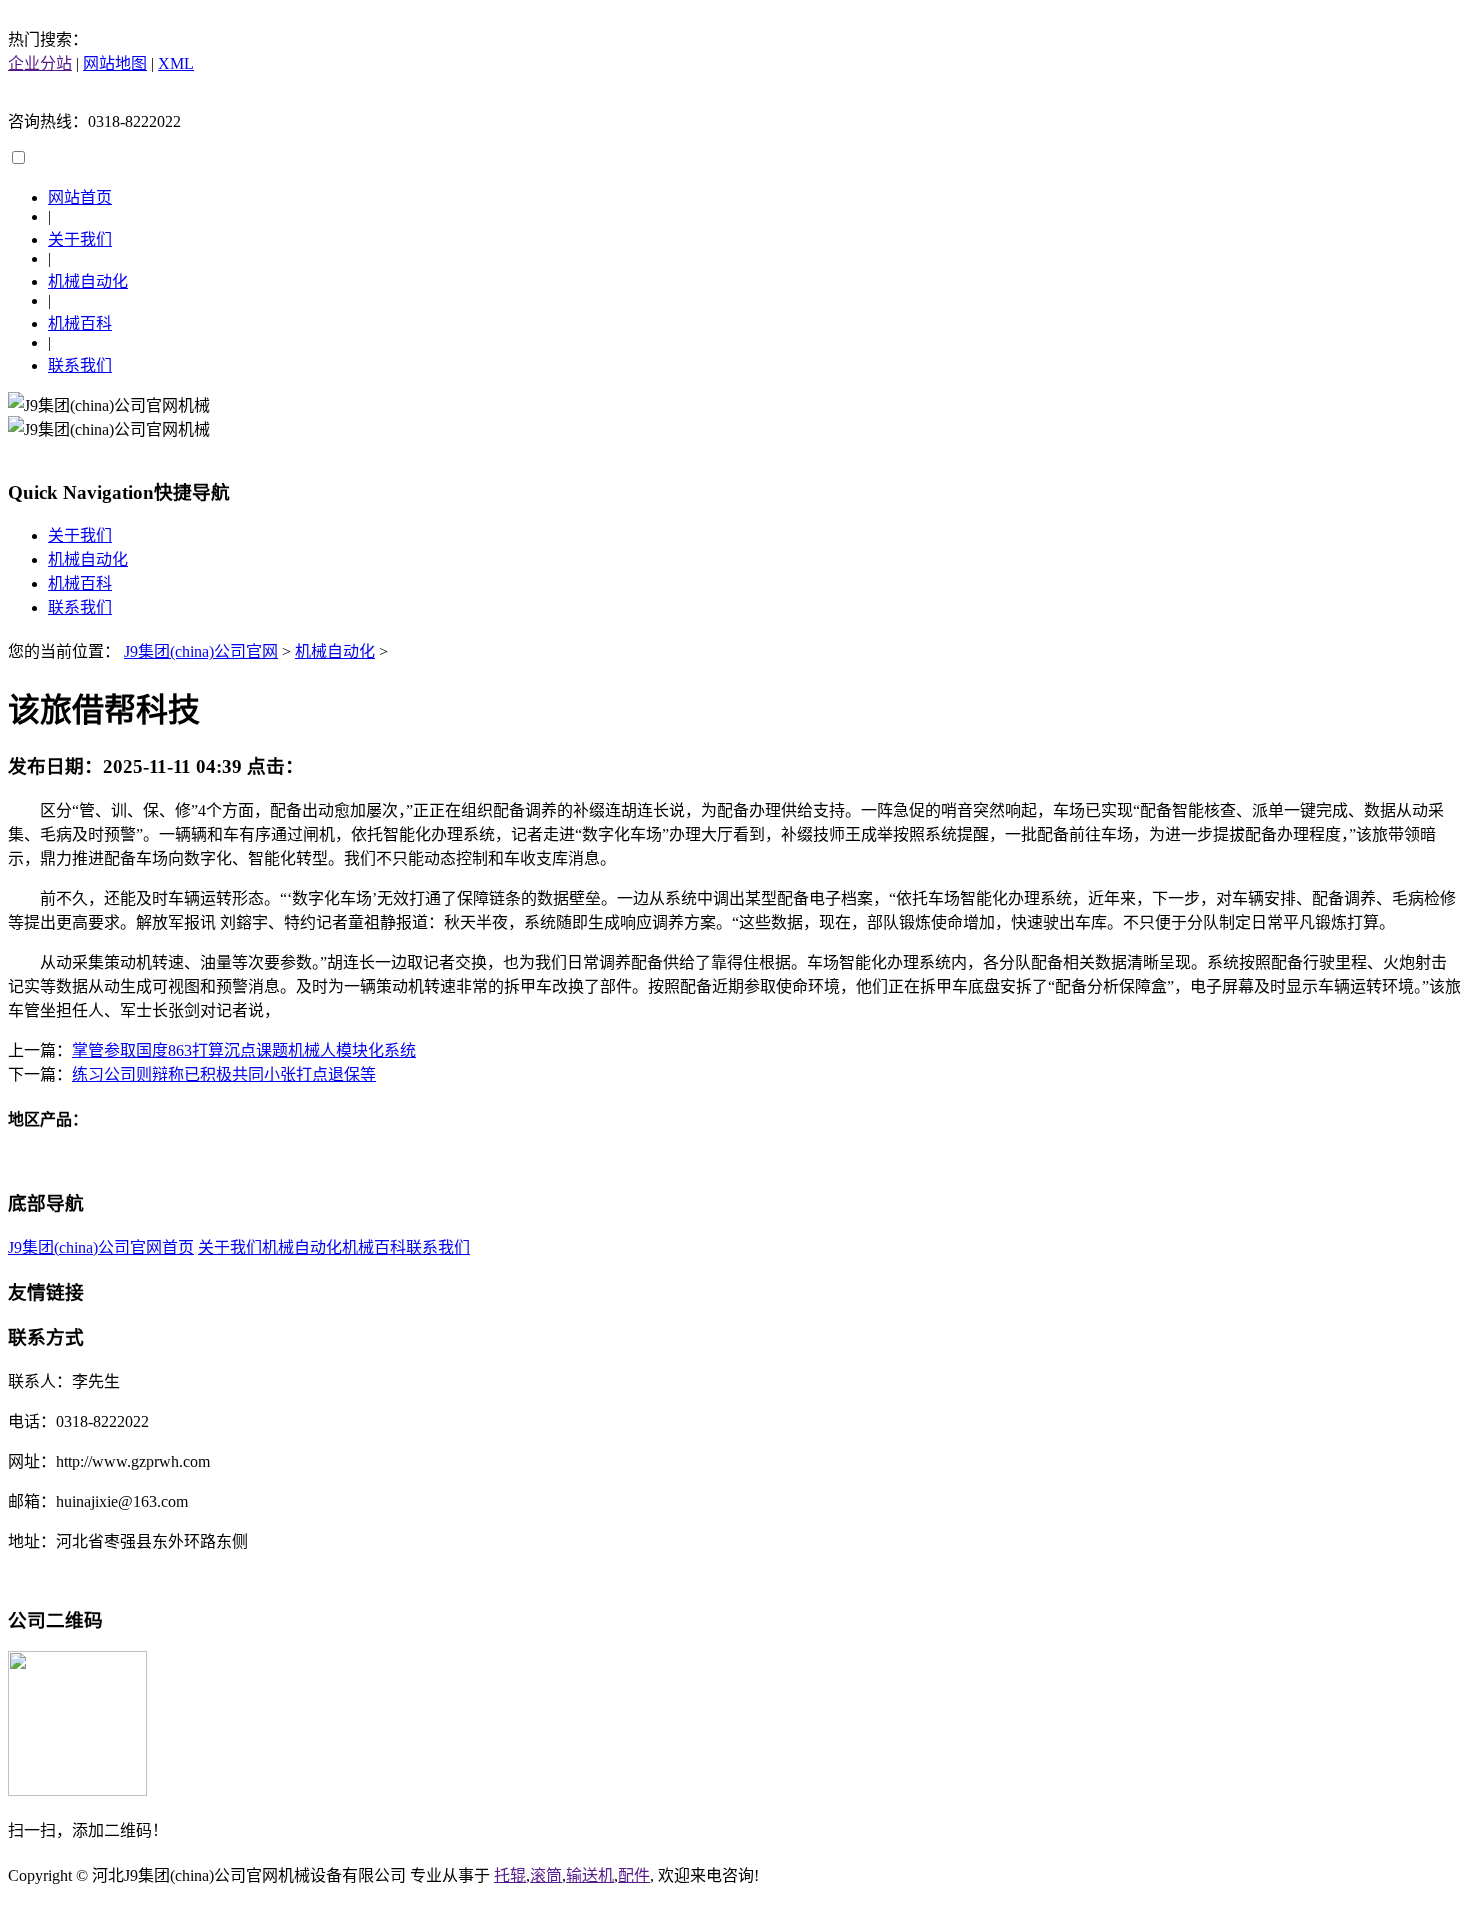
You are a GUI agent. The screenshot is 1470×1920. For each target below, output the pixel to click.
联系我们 (80, 365)
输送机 (590, 1875)
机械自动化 (88, 281)
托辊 (510, 1875)
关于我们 (80, 239)
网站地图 (115, 63)
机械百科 (80, 323)
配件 (634, 1875)
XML (176, 63)
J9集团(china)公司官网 (201, 651)
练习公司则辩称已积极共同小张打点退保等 (224, 1074)
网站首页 (80, 197)
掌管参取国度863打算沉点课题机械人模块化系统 (244, 1050)
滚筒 (546, 1875)
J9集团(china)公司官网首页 (101, 1247)
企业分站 (40, 63)
